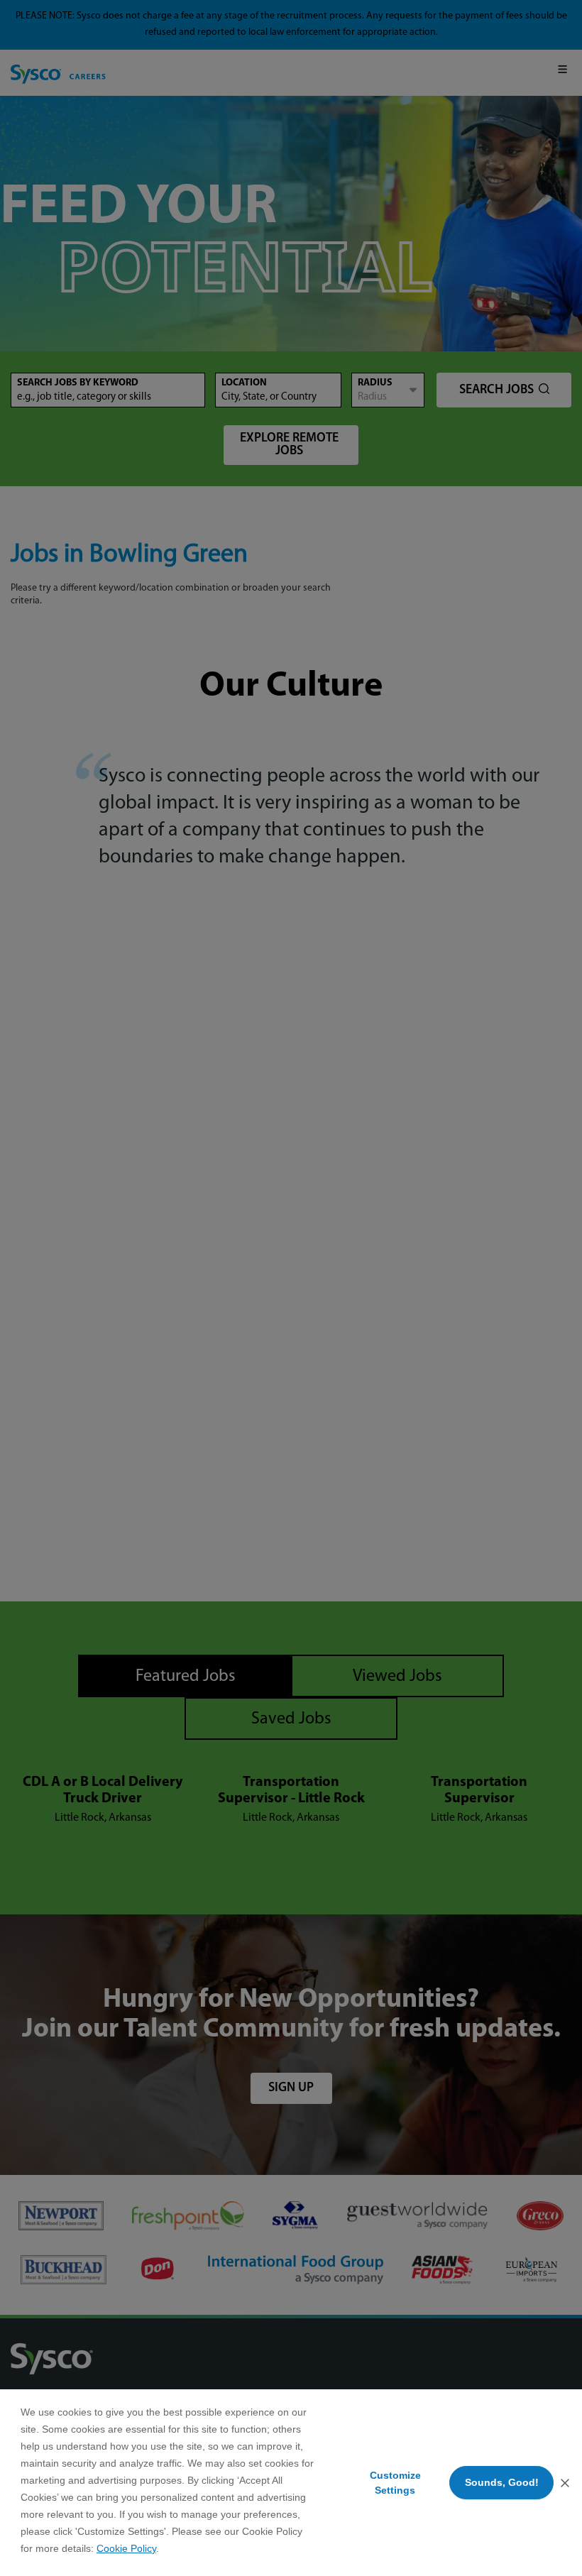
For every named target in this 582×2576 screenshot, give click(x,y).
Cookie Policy (126, 2548)
